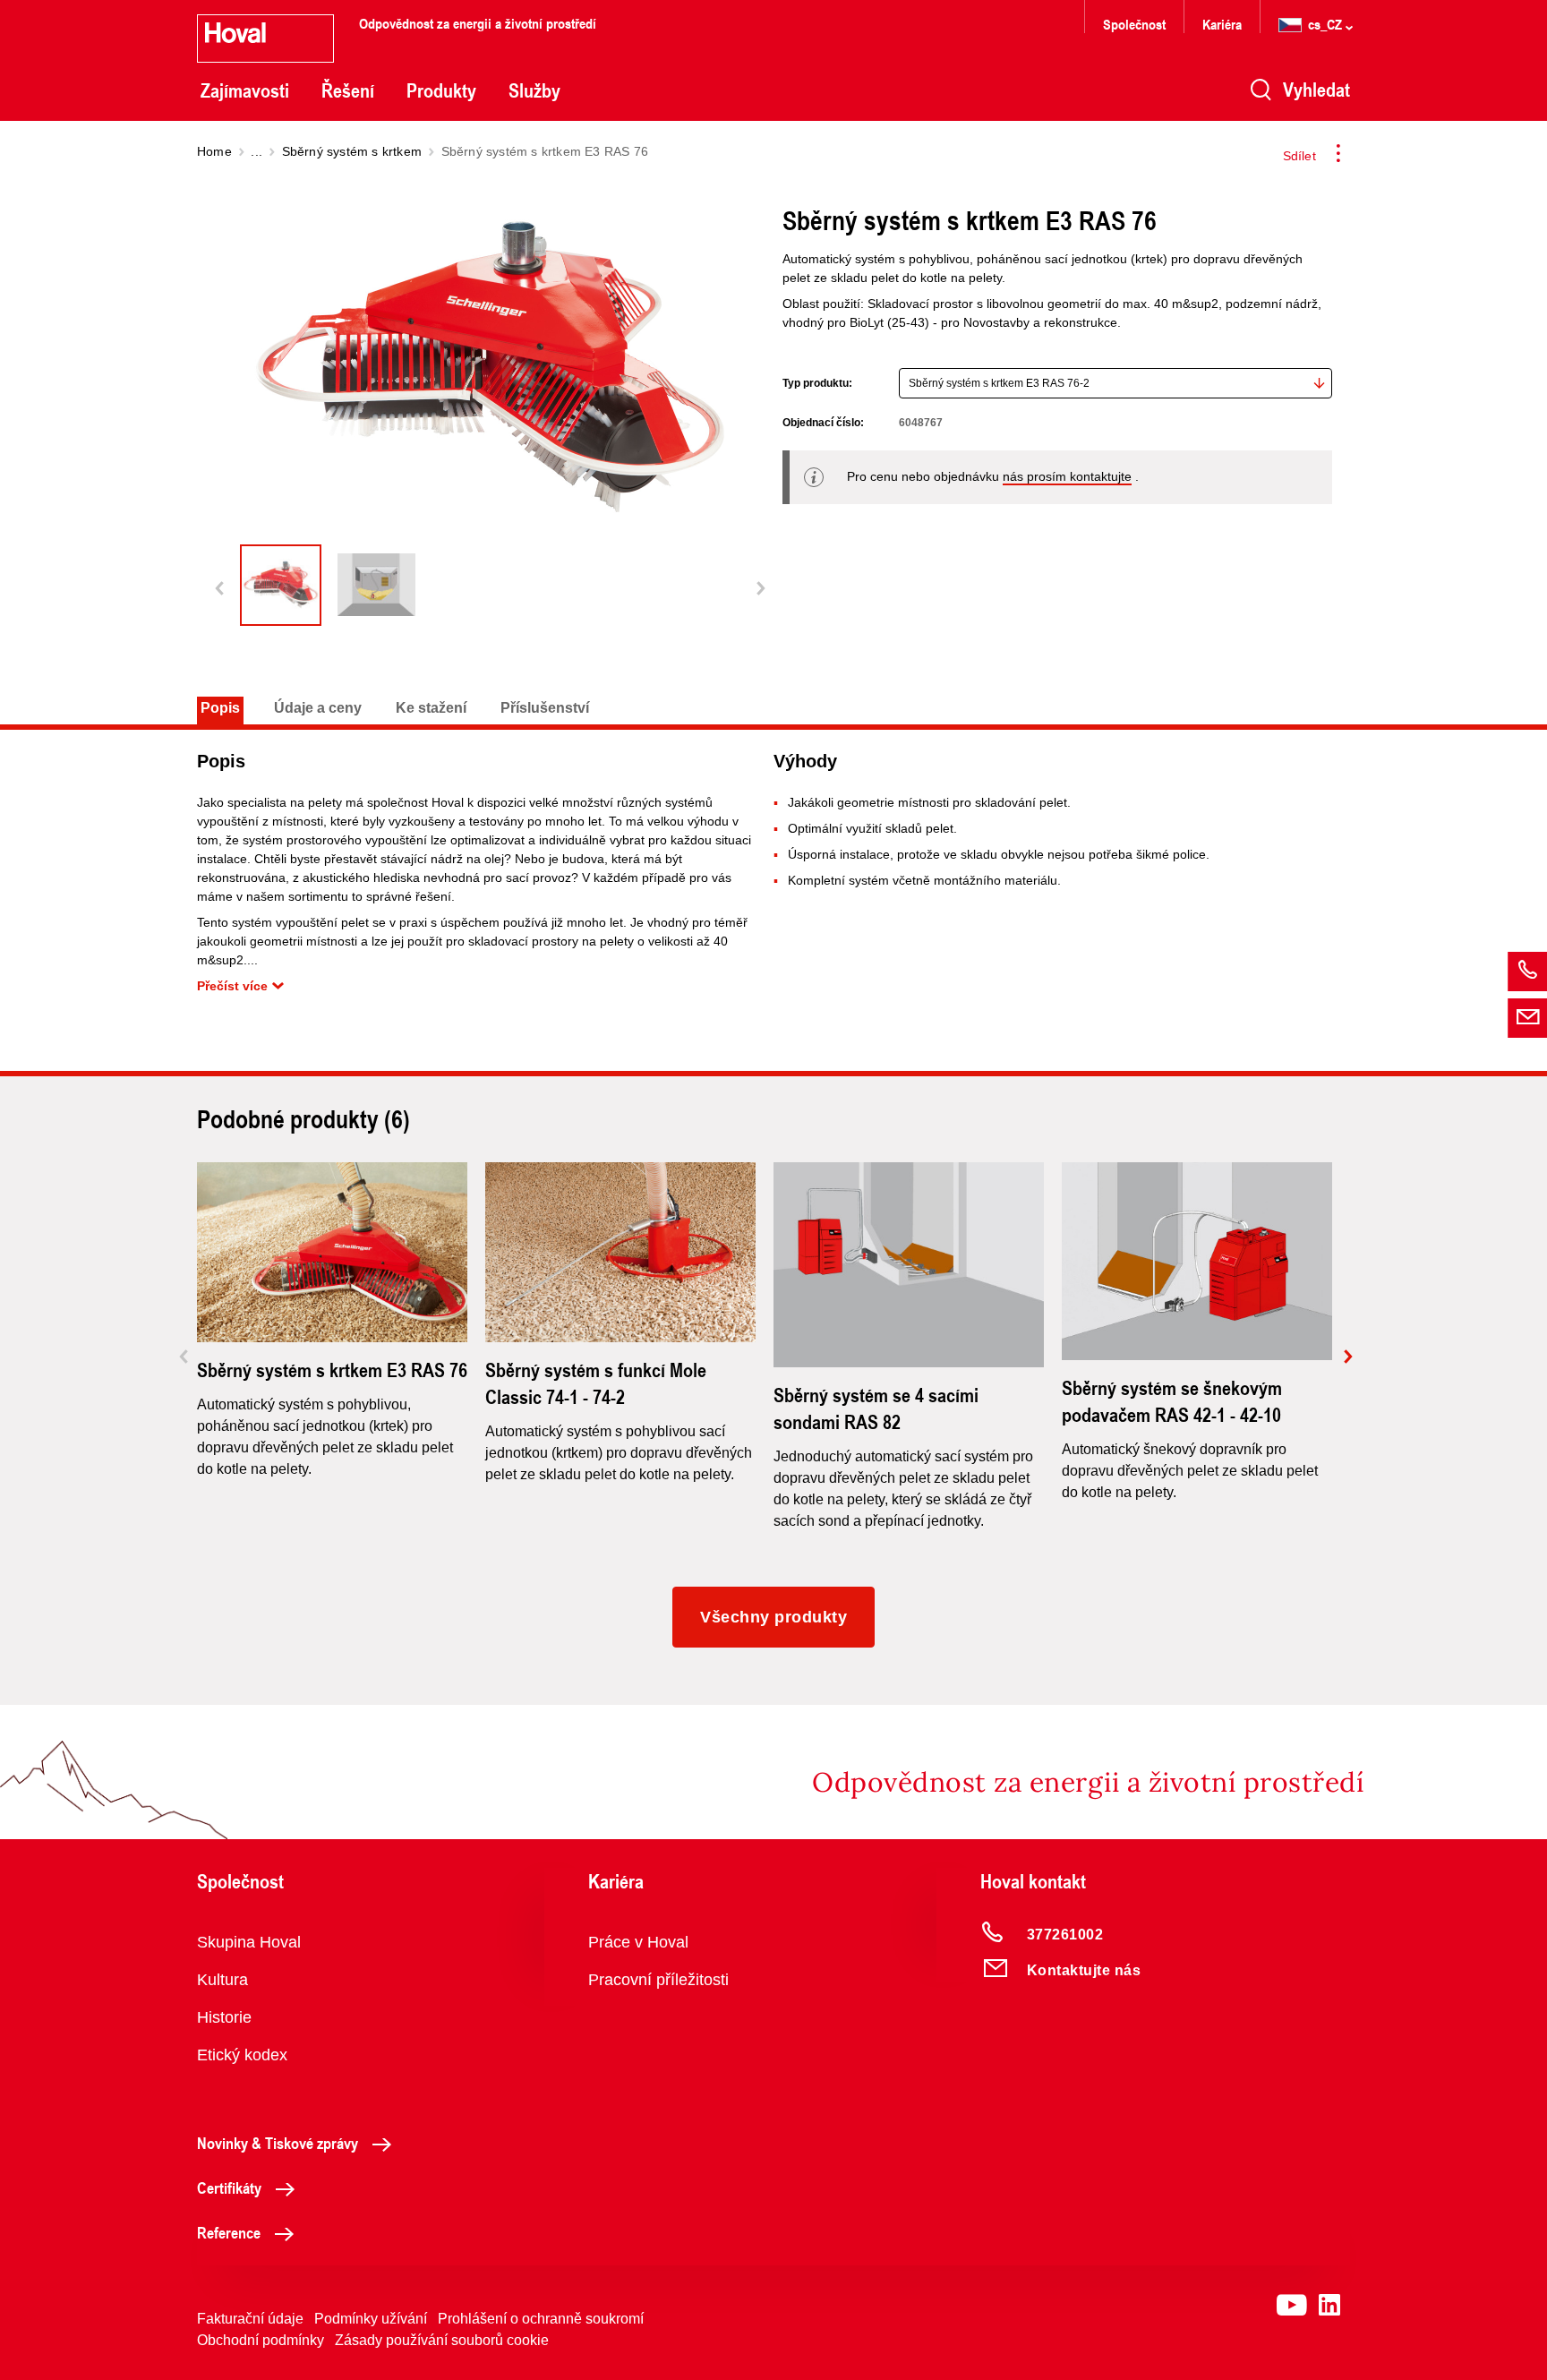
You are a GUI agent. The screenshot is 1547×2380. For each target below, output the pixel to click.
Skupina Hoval (249, 1942)
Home (214, 151)
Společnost (1134, 24)
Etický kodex (242, 2055)
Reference (229, 2232)
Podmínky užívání (371, 2319)
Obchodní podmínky (261, 2340)
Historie (224, 2017)
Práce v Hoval (638, 1942)
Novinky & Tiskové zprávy (278, 2143)
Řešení (348, 90)
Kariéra (1222, 24)
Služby (534, 90)
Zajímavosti (245, 90)
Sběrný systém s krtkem (352, 151)
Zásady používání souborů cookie (442, 2340)
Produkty (441, 90)
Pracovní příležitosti (658, 1980)
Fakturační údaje (250, 2319)
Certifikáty (229, 2187)
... (256, 151)
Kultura (222, 1980)
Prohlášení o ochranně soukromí (541, 2319)
